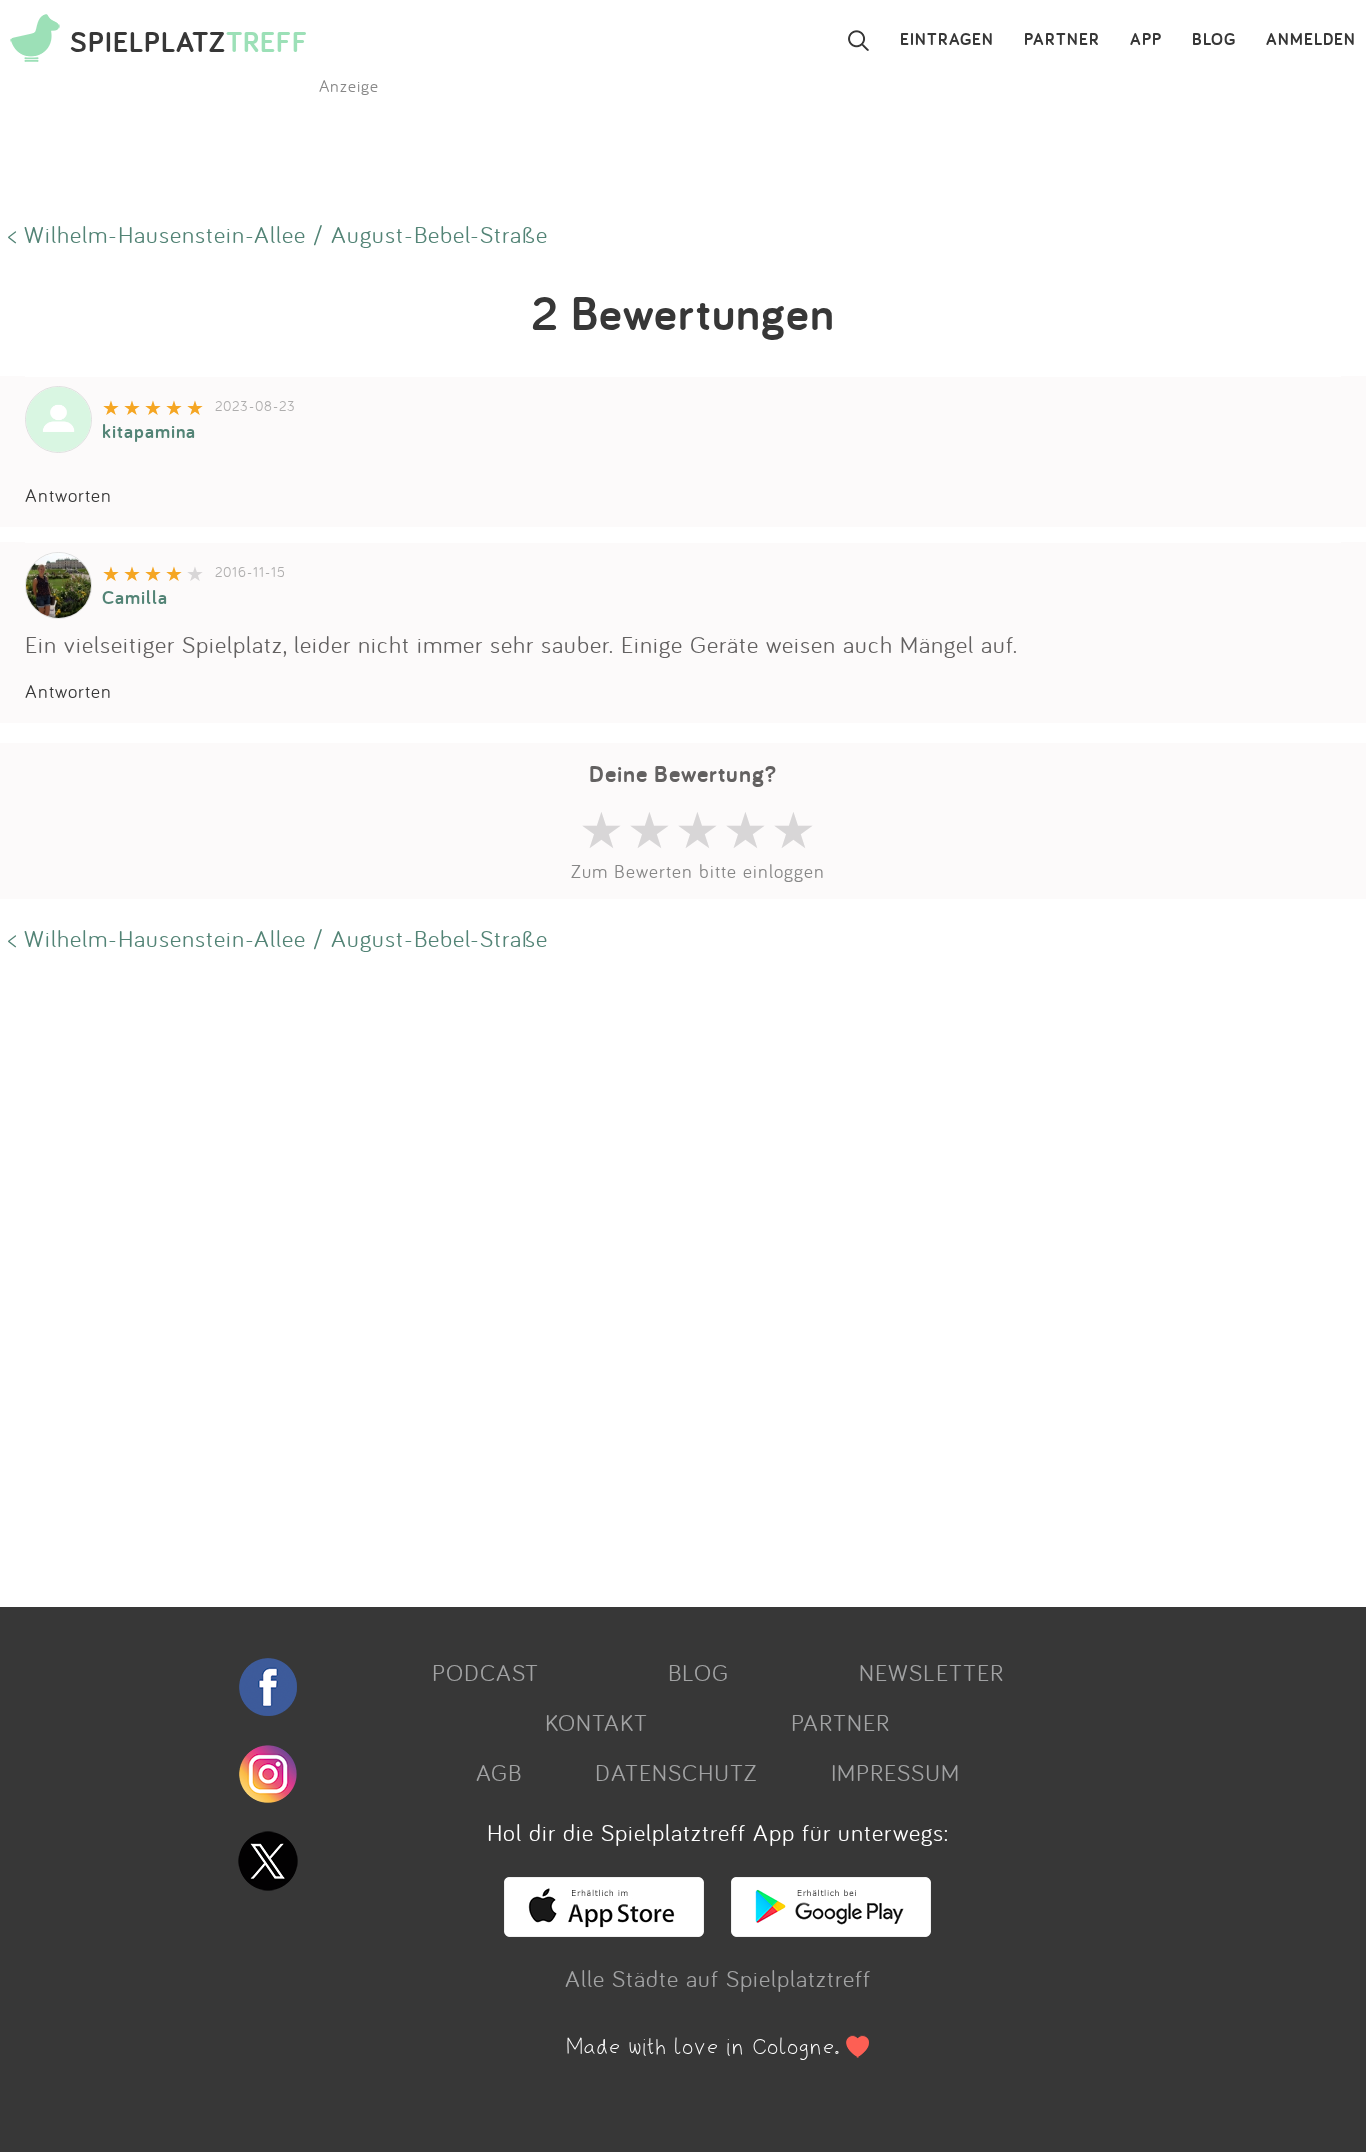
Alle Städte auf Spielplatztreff (718, 1978)
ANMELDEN (1311, 40)
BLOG (1214, 40)
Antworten (68, 495)
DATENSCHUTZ (676, 1772)
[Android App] (831, 1928)
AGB (499, 1772)
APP (1146, 40)
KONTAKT (596, 1722)
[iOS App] (604, 1928)
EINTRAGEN (947, 40)
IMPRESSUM (895, 1772)
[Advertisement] (600, 1277)
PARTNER (1062, 40)
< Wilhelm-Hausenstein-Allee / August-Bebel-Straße (278, 234)
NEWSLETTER (931, 1672)
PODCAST (485, 1672)
